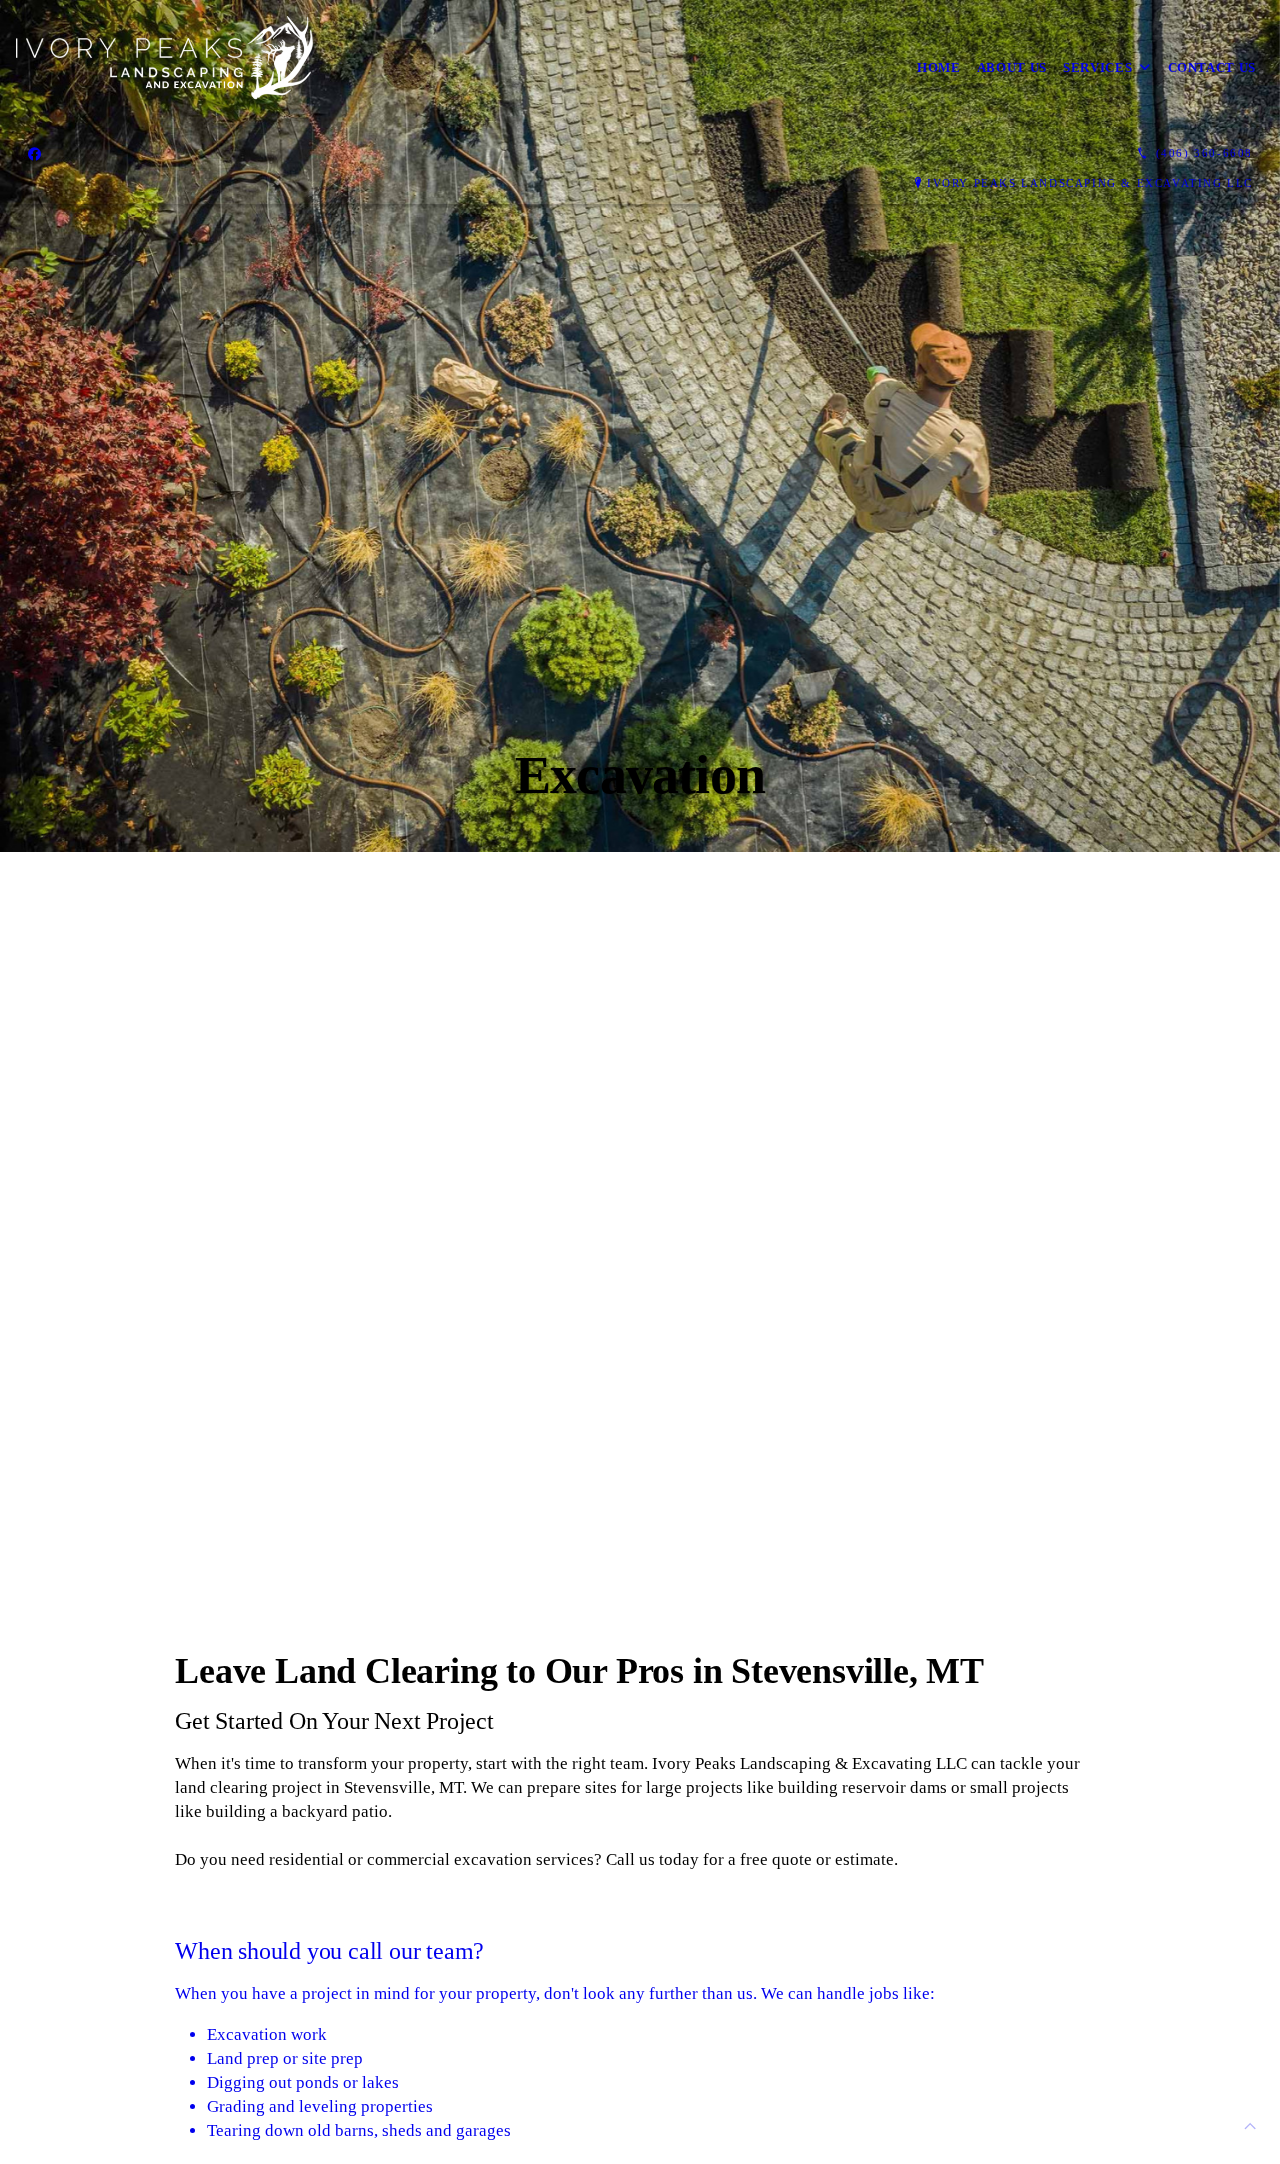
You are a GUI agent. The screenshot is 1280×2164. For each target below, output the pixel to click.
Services (1097, 67)
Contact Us (1212, 67)
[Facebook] (34, 154)
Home (939, 67)
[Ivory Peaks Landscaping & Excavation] (164, 68)
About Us (1012, 67)
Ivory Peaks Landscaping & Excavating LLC (1090, 183)
